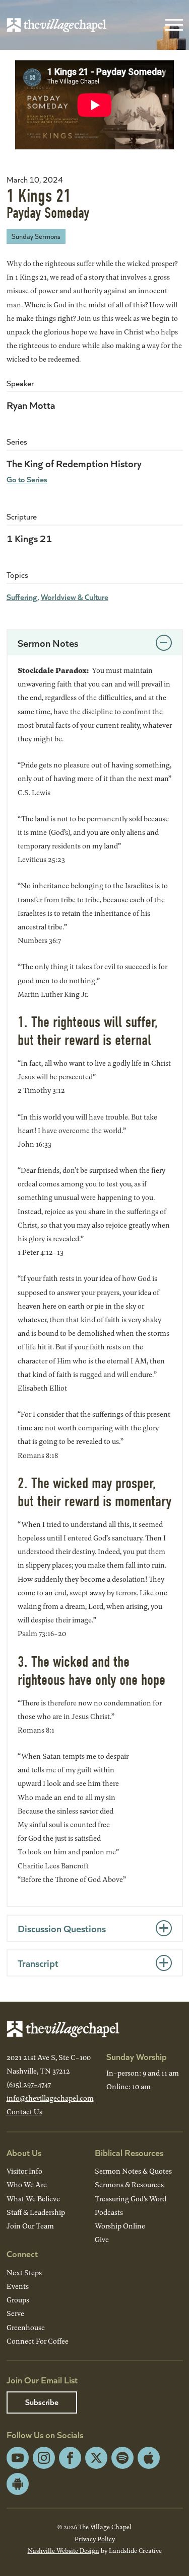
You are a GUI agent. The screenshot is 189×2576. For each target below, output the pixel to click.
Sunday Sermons (36, 236)
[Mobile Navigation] (172, 25)
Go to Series (27, 479)
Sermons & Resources (129, 2184)
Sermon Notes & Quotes (133, 2171)
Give (102, 2239)
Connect (22, 2253)
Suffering (22, 597)
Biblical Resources (129, 2152)
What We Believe (33, 2199)
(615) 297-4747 (29, 2084)
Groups (18, 2300)
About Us (24, 2152)
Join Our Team (30, 2226)
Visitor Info (24, 2171)
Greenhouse (26, 2327)
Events (18, 2286)
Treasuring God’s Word (131, 2199)
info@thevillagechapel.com (50, 2098)
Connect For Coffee (38, 2341)
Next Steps (24, 2272)
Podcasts (109, 2212)
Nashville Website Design (64, 2550)
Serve (15, 2313)
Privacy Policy (95, 2539)
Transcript (38, 1963)
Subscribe (42, 2402)
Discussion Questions (62, 1928)
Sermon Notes (48, 642)
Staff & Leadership (36, 2212)
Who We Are (27, 2184)
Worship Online (120, 2226)
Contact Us (24, 2112)
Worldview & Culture (75, 597)
